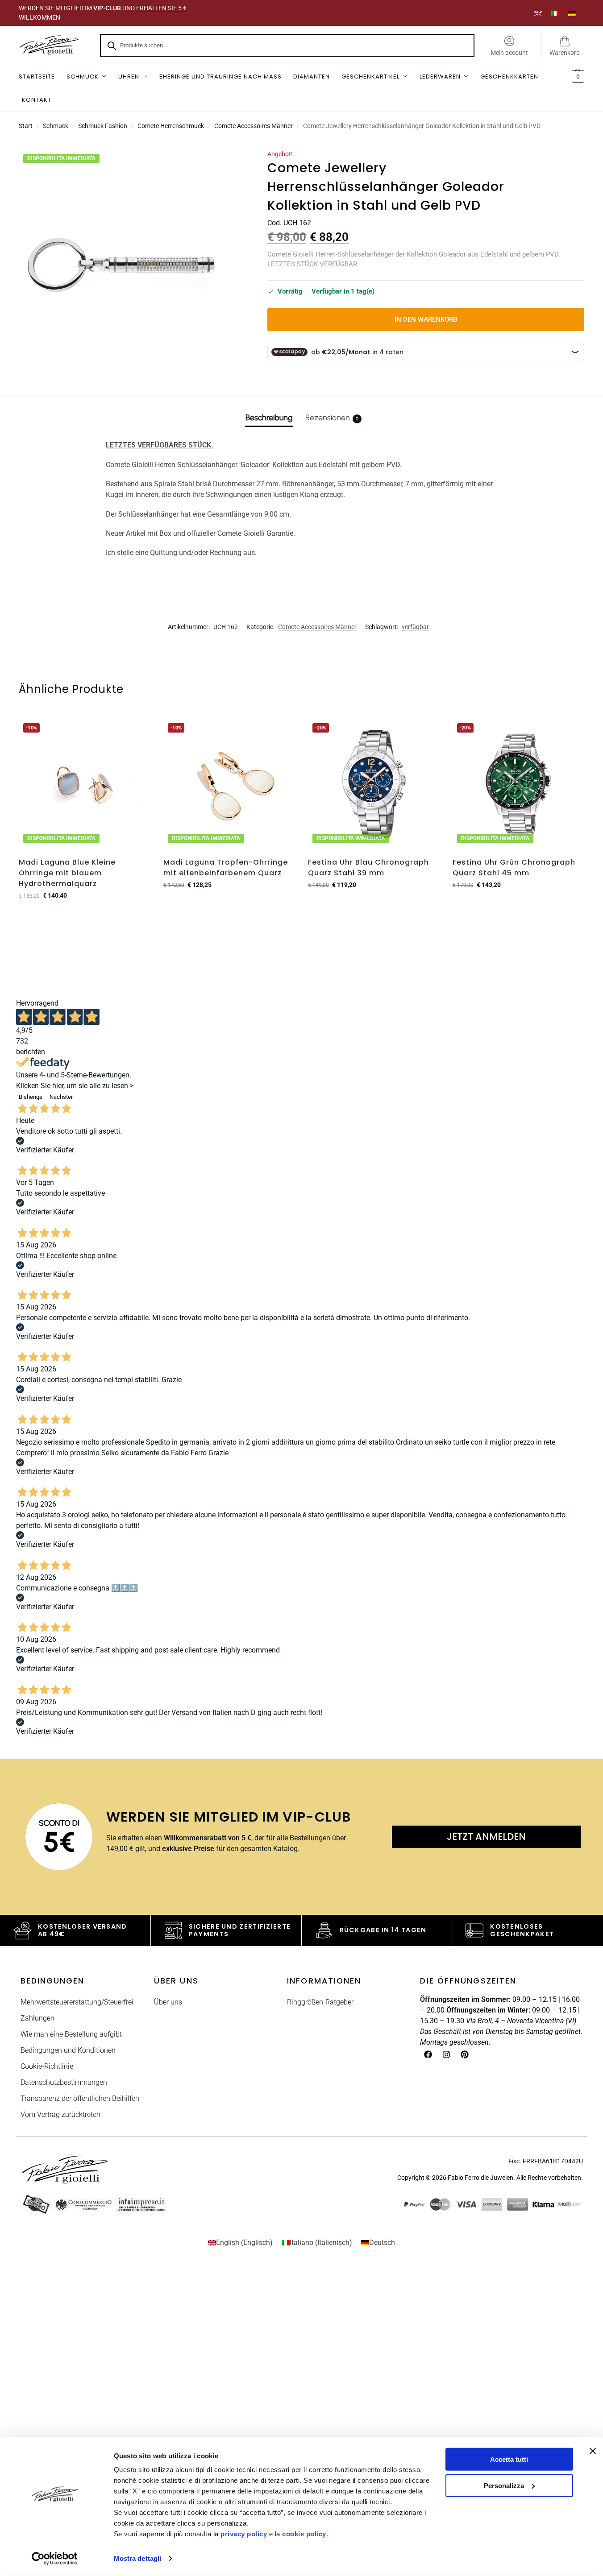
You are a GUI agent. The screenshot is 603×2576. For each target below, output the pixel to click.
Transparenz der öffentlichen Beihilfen (80, 2098)
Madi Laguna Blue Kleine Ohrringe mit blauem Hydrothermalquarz (67, 873)
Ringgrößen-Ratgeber (320, 2002)
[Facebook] (428, 2054)
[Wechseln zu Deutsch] (572, 13)
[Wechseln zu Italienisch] (555, 13)
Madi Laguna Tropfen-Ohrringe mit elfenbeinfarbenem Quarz (226, 868)
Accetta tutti (509, 2459)
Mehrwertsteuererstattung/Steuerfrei (77, 2002)
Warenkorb (565, 53)
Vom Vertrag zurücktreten (60, 2114)
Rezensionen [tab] (332, 418)
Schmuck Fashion (103, 126)
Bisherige (31, 1097)
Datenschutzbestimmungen (64, 2082)
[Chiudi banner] (593, 2451)
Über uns (168, 2002)
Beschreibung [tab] (269, 418)
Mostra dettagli (138, 2558)
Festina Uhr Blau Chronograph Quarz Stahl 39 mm (368, 868)
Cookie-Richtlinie (47, 2066)
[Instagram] (446, 2054)
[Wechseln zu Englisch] (538, 13)
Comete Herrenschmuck (171, 126)
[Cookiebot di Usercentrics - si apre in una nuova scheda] (54, 2559)
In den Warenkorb (426, 319)
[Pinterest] (465, 2054)
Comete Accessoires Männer (254, 126)
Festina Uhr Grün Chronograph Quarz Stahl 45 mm (514, 868)
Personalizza (504, 2485)
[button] (577, 77)
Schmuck (56, 126)
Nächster (61, 1097)
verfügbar (415, 627)
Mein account (509, 53)
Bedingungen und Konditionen (68, 2050)
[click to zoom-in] (132, 263)
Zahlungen (37, 2018)
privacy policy (244, 2534)
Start (26, 126)
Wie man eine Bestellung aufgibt (71, 2034)
